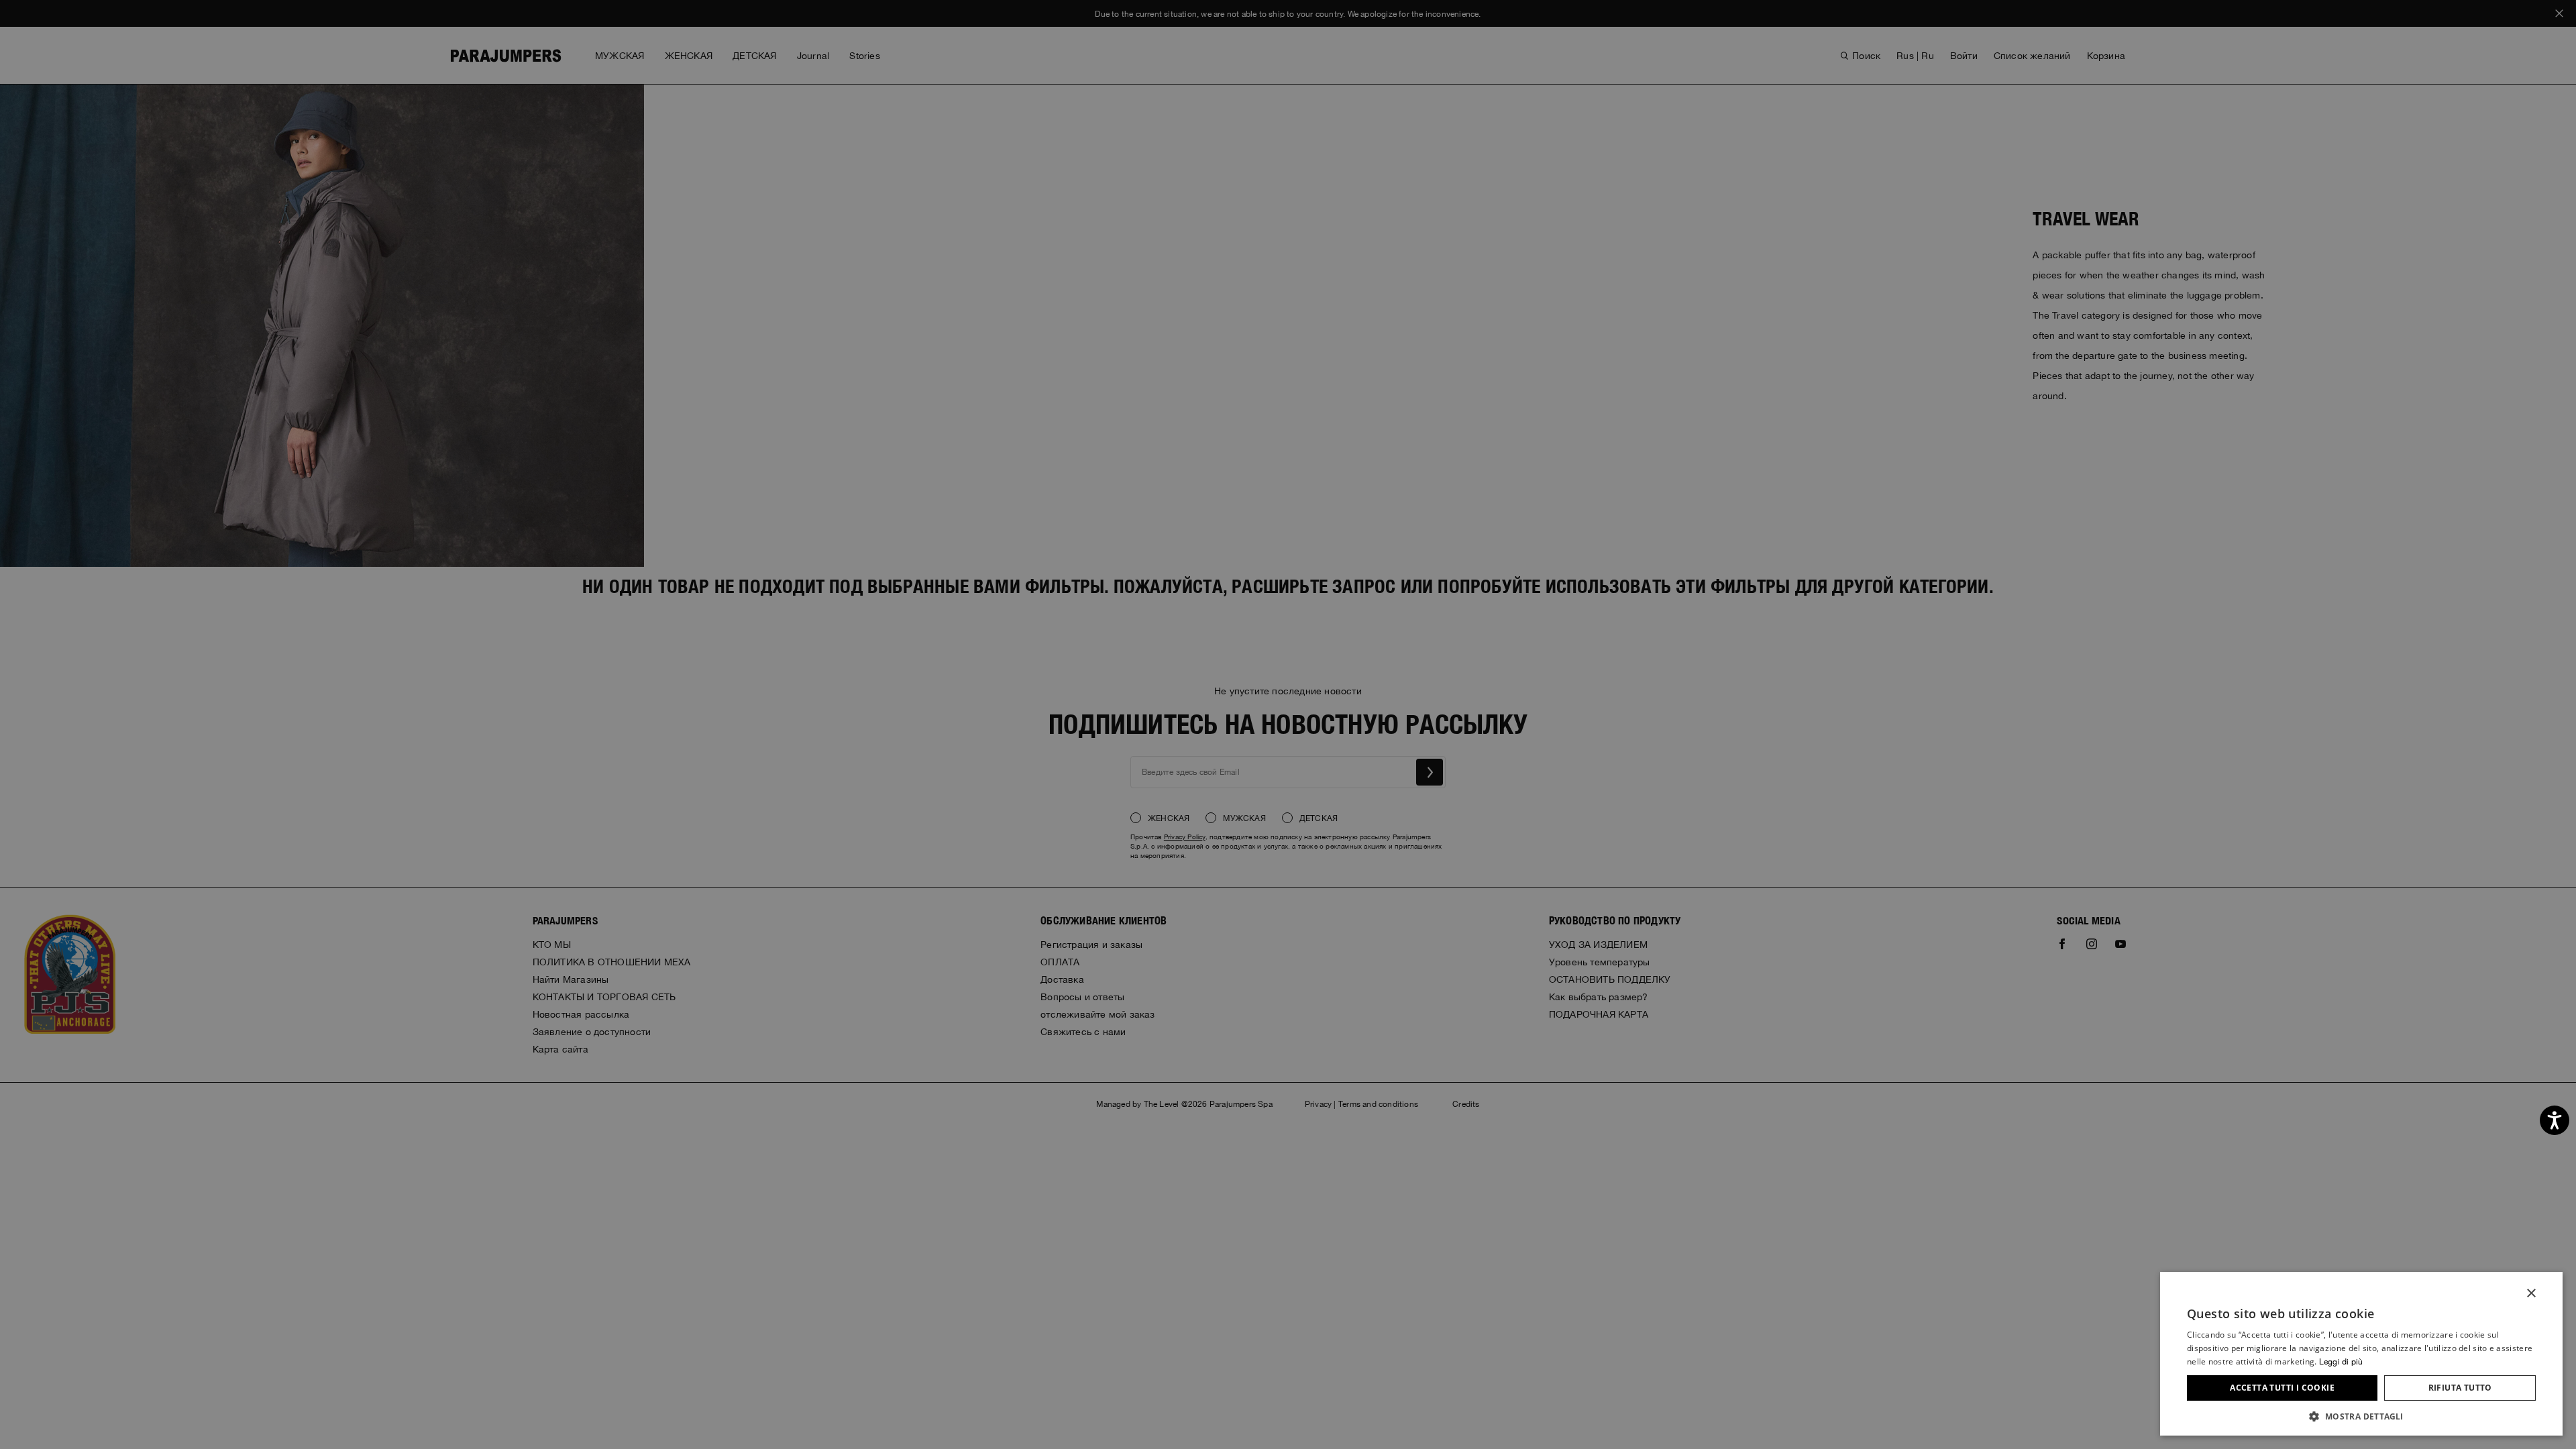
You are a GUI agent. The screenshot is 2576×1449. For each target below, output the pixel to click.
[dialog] (1288, 724)
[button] (2361, 1416)
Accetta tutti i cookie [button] (2282, 1388)
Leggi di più (2341, 1362)
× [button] (2531, 1294)
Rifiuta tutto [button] (2460, 1388)
